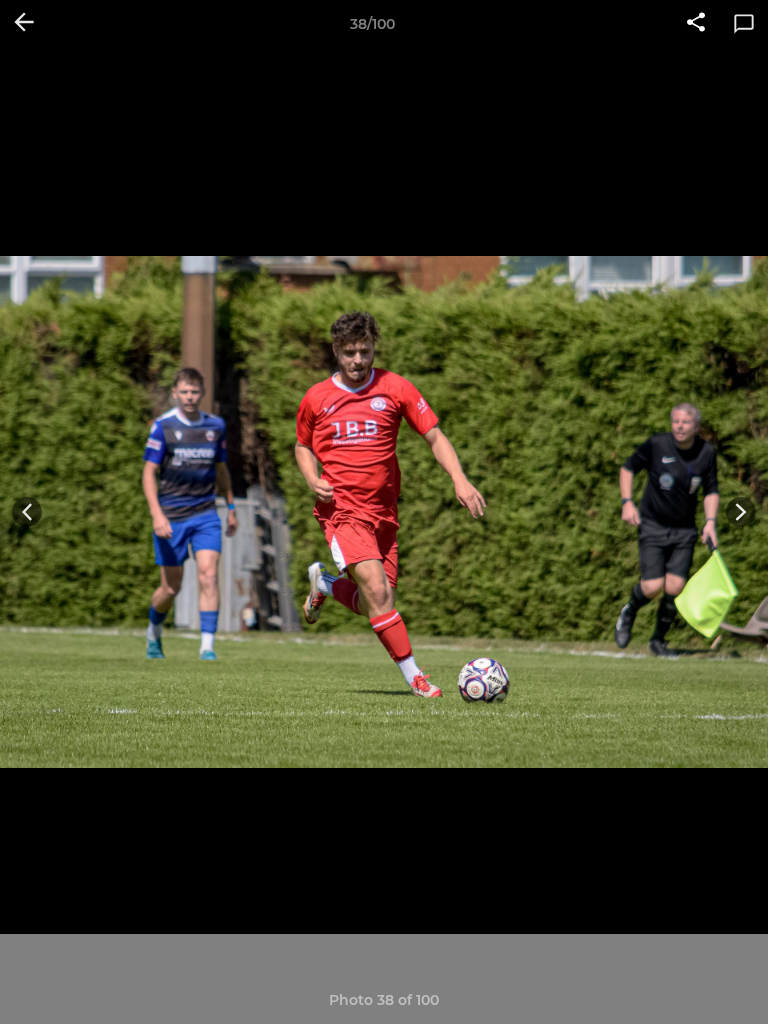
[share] (696, 24)
